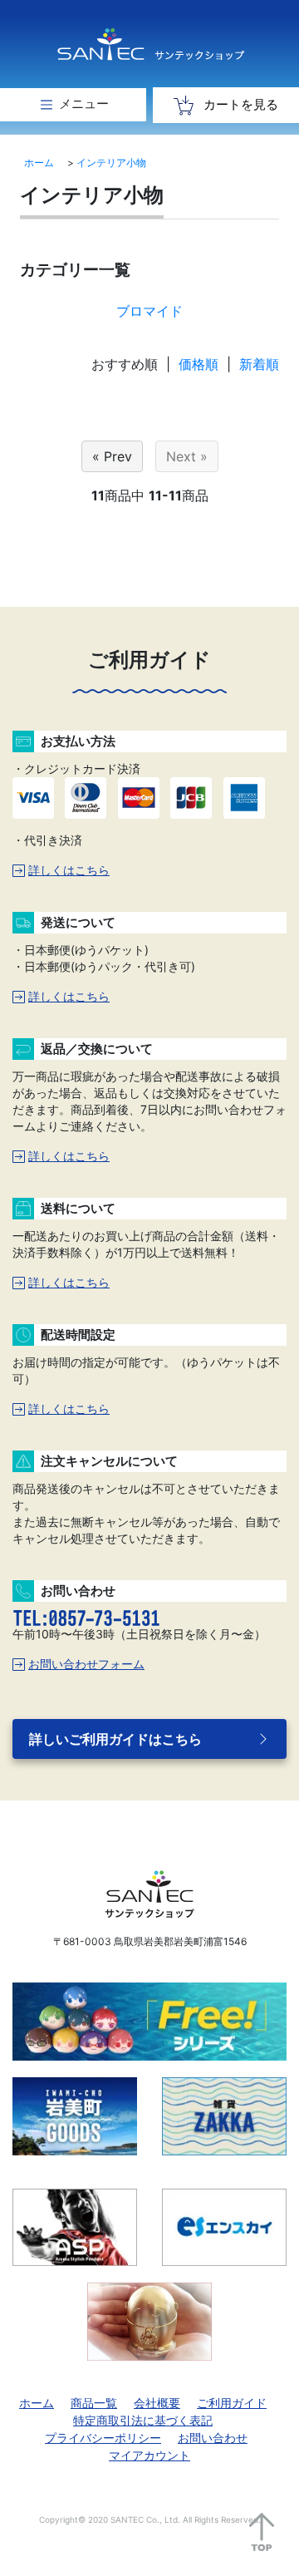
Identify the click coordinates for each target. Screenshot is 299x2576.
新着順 (259, 364)
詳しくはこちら (69, 870)
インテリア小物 (111, 163)
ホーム (39, 163)
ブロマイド (149, 311)
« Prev (112, 456)
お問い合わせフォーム (86, 1664)
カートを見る (239, 104)
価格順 (199, 364)
